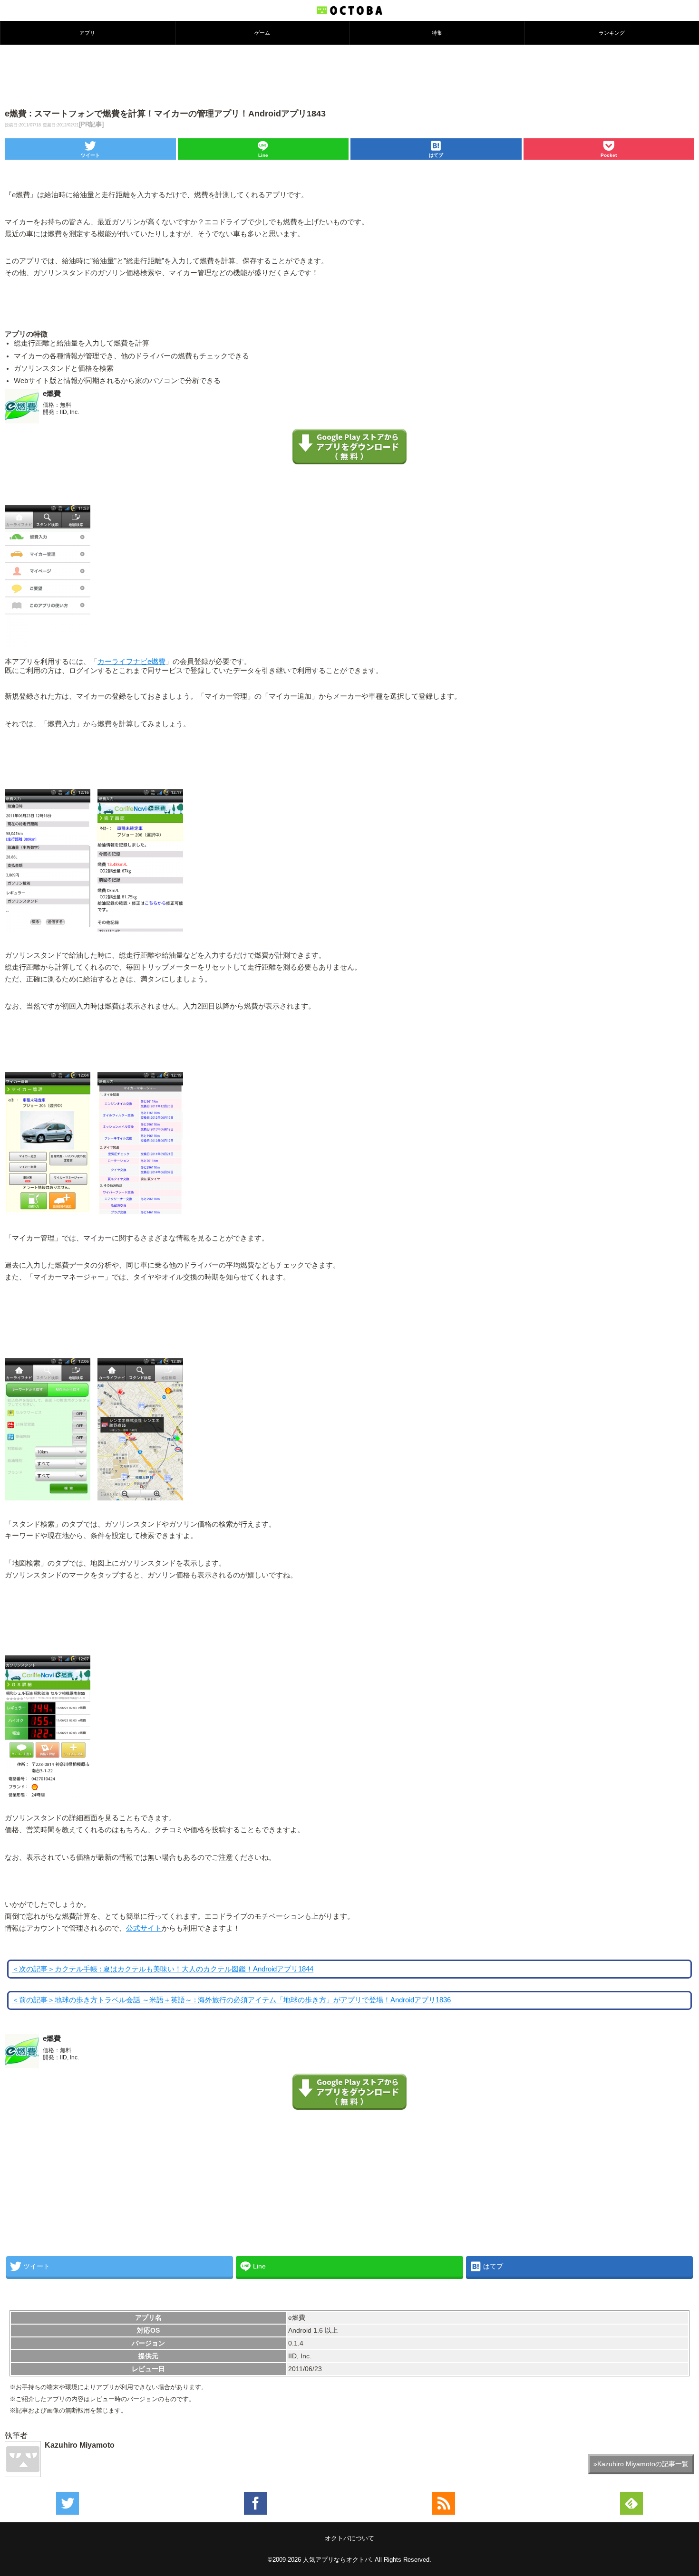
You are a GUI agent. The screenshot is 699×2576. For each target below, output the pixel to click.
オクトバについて (349, 2538)
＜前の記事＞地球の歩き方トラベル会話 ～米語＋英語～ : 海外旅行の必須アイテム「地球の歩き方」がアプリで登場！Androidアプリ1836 (231, 2000)
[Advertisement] (349, 76)
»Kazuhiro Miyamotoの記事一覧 (641, 2464)
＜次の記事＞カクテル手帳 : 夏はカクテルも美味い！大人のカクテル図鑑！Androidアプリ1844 (163, 1969)
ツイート (90, 155)
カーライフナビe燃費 (131, 662)
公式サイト (144, 1928)
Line (263, 155)
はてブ (436, 155)
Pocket (609, 155)
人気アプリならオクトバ (337, 2560)
